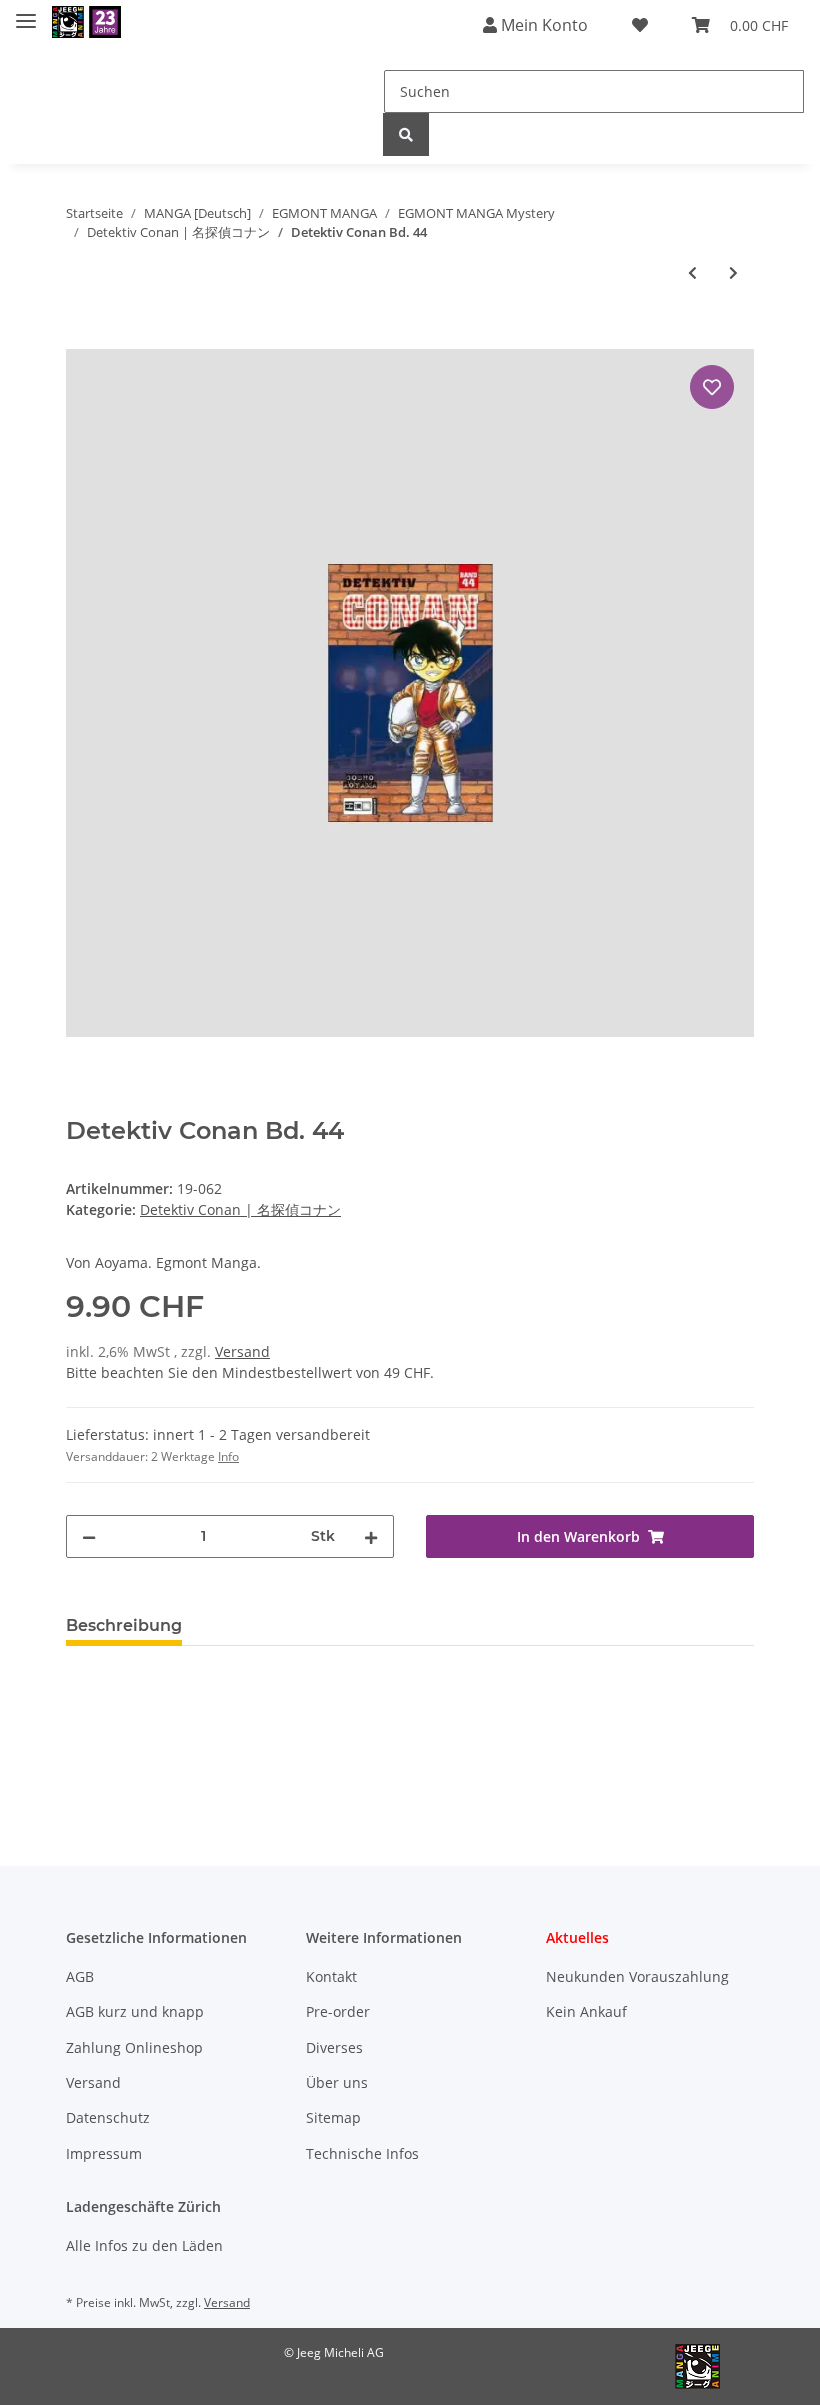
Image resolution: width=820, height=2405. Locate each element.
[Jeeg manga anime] (86, 22)
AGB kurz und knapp (135, 2011)
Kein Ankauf (586, 2011)
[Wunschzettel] (640, 25)
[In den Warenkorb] (82, 338)
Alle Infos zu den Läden (144, 2245)
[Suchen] (406, 134)
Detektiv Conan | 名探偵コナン (240, 1209)
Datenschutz (108, 2117)
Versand (242, 1351)
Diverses (334, 2047)
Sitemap (333, 2117)
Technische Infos (362, 2153)
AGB (80, 1976)
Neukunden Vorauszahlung (637, 1976)
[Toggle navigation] (26, 12)
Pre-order (338, 2011)
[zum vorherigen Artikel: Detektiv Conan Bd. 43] (692, 272)
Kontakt (331, 1976)
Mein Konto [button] (542, 25)
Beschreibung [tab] (124, 1625)
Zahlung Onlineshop (134, 2047)
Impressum (104, 2153)
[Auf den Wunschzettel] (712, 387)
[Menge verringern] (89, 1536)
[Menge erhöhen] (371, 1536)
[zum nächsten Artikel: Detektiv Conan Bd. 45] (733, 272)
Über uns (337, 2082)
